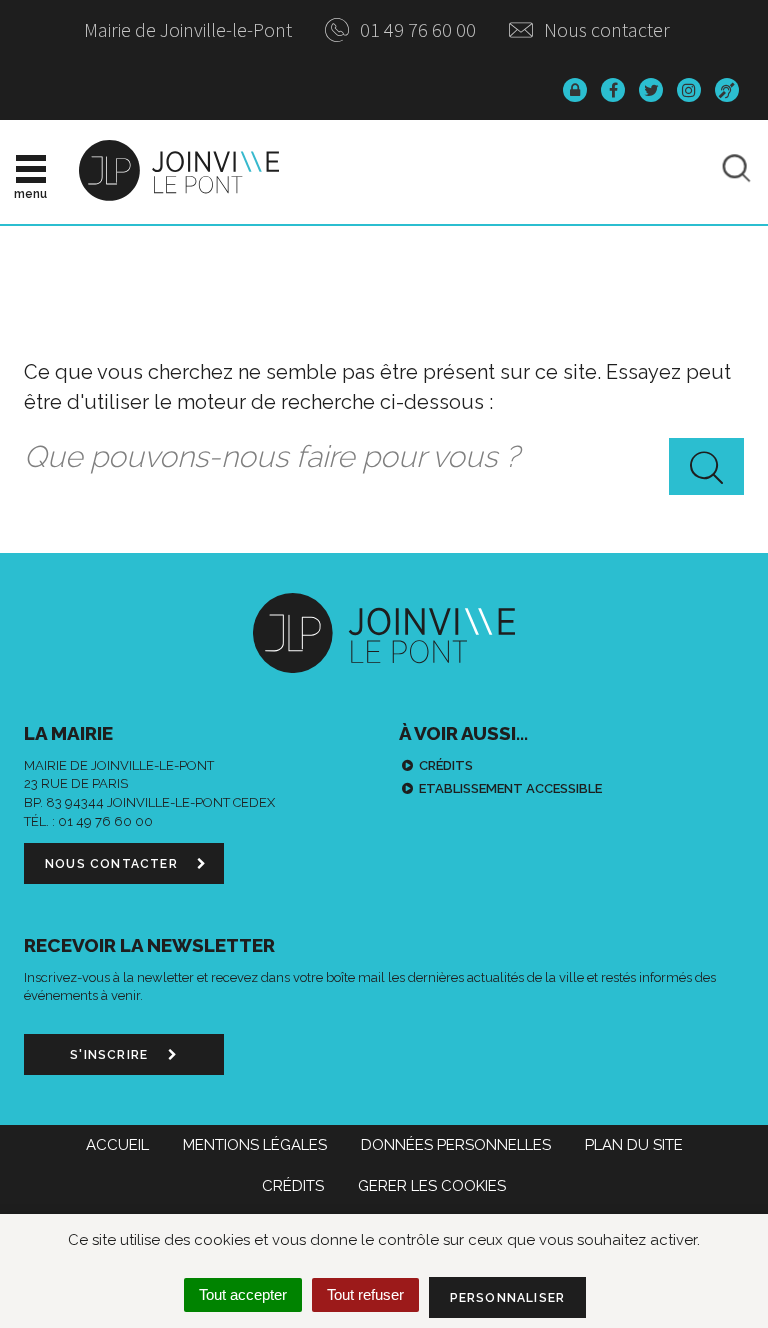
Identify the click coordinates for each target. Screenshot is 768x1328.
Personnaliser (508, 1298)
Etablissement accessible (510, 788)
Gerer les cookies (432, 1186)
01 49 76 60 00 (416, 29)
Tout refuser (365, 1294)
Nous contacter (605, 29)
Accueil (117, 1145)
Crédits (446, 765)
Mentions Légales (255, 1145)
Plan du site (634, 1145)
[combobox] (384, 458)
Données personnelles (456, 1145)
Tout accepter (243, 1294)
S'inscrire (111, 1055)
